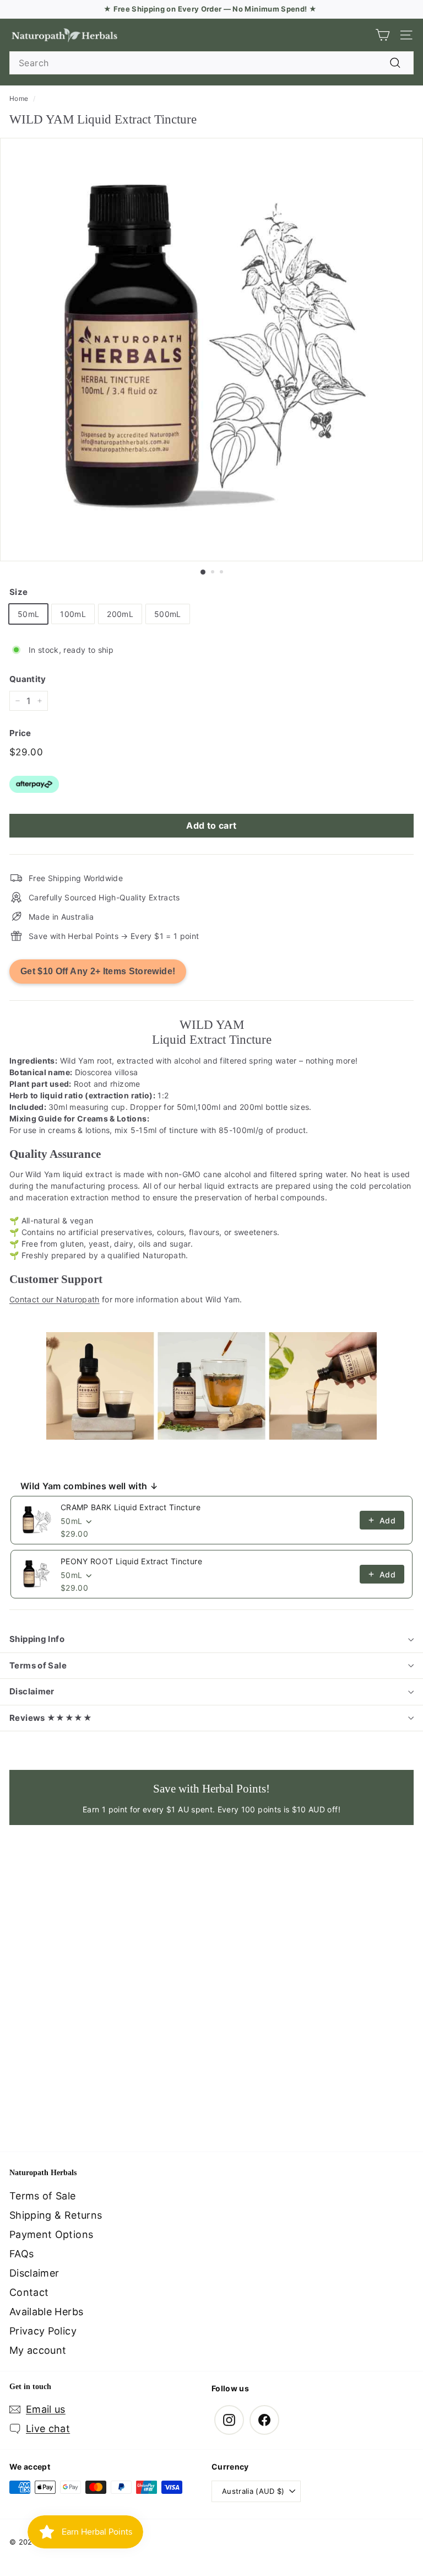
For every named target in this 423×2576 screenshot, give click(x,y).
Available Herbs (46, 2312)
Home (19, 98)
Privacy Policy (43, 2331)
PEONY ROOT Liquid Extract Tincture (131, 1561)
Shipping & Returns (56, 2215)
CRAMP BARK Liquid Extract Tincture (131, 1507)
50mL (28, 614)
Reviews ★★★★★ (51, 1718)
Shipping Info (37, 1639)
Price (20, 733)
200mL (120, 614)
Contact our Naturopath (55, 1299)
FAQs (21, 2254)
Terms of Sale (38, 1665)
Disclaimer (32, 1691)
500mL (168, 614)
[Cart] (383, 35)
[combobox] (211, 63)
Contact (29, 2292)
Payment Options (51, 2234)
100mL (73, 614)
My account (38, 2350)
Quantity (28, 679)
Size (18, 592)
